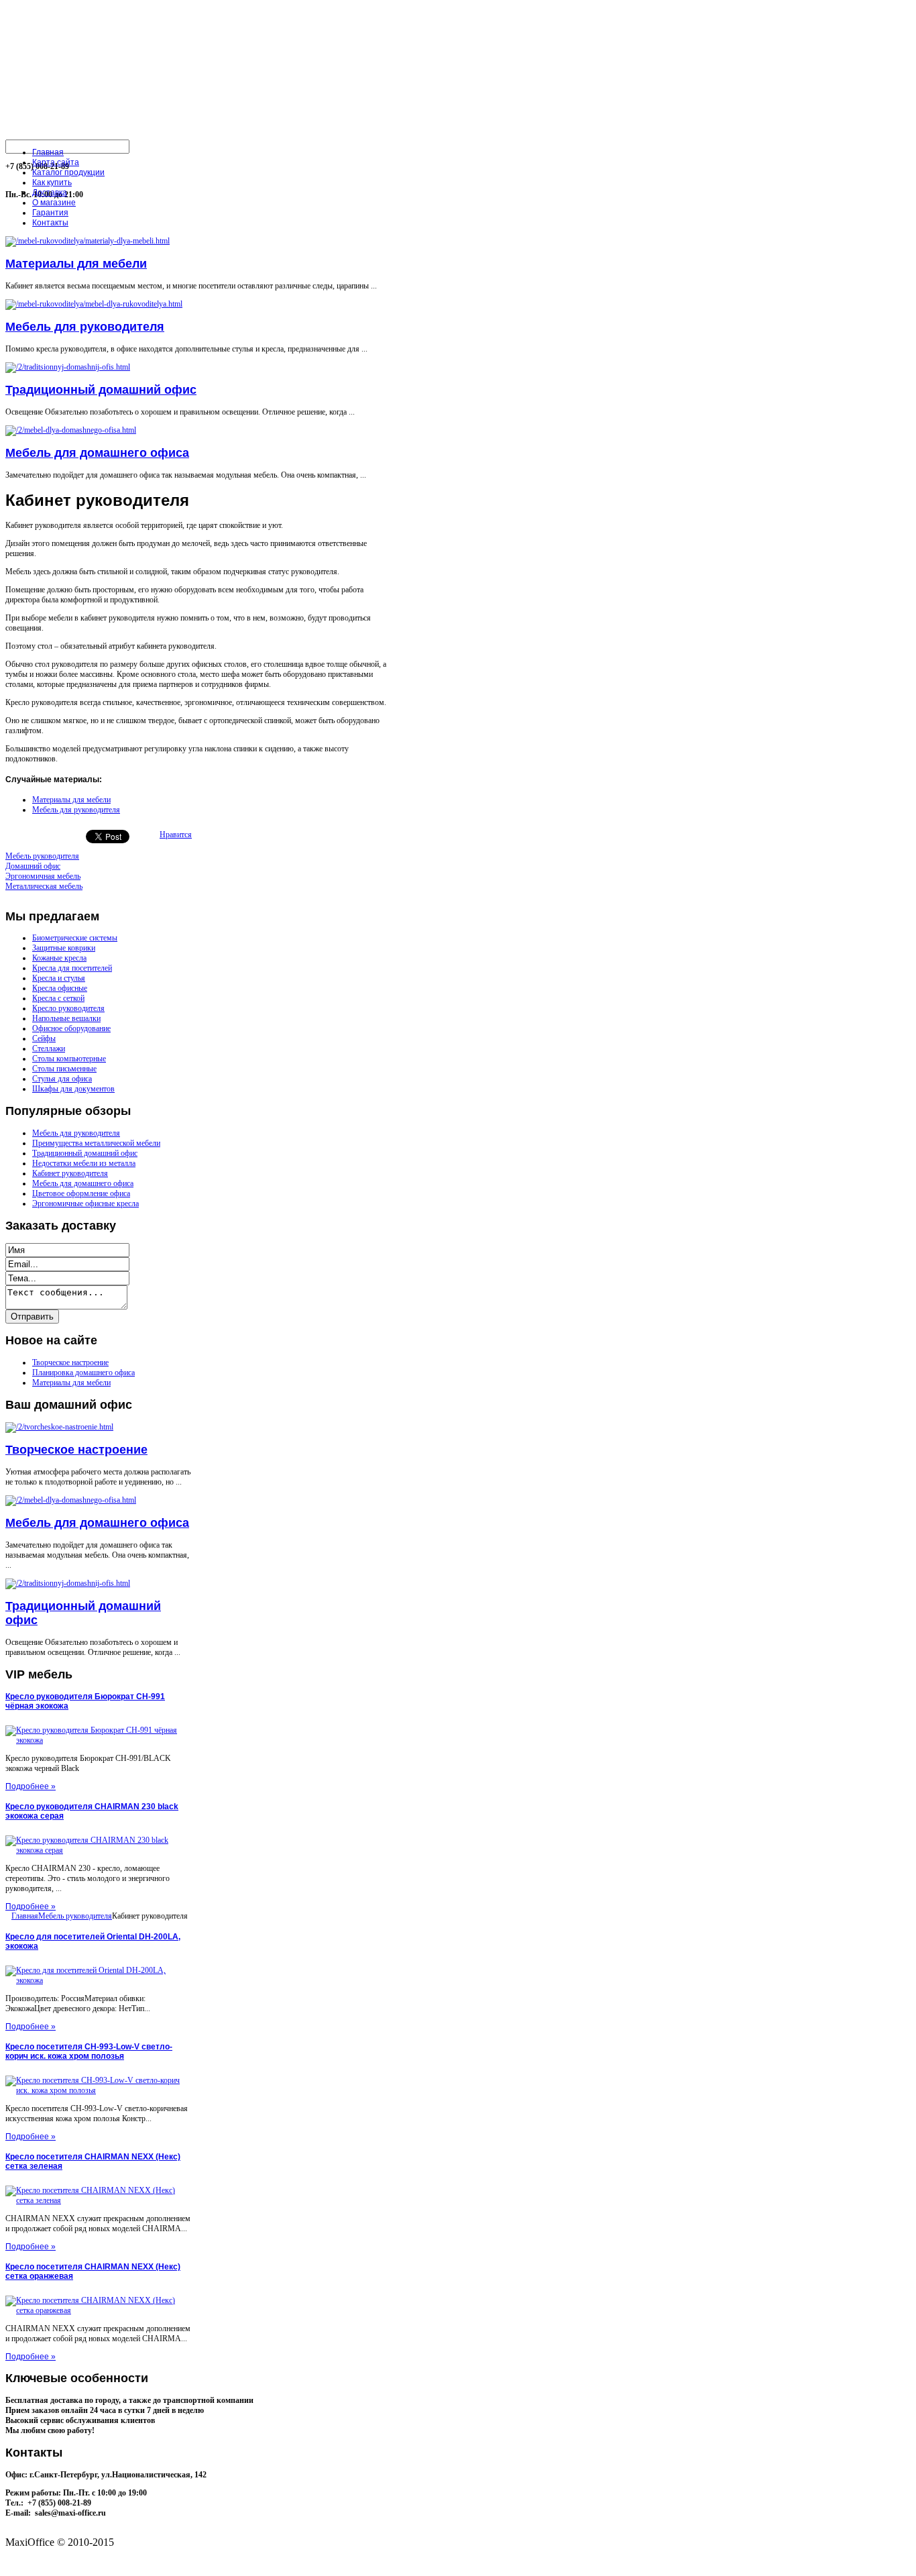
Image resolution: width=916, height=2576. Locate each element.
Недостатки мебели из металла (84, 1163)
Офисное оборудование (71, 1028)
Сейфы (44, 1038)
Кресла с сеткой (58, 998)
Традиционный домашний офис (101, 390)
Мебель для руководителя (85, 327)
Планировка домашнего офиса (83, 1373)
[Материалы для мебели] (88, 241)
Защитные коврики (64, 948)
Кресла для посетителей (72, 968)
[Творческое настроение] (59, 1427)
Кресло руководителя (68, 1008)
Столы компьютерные (69, 1059)
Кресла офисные (60, 988)
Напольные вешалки (66, 1018)
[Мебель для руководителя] (94, 304)
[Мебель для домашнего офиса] (71, 430)
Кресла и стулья (59, 978)
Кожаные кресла (59, 958)
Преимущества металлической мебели (96, 1143)
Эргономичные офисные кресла (85, 1203)
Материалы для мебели (76, 264)
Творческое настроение (70, 1362)
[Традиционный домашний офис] (68, 367)
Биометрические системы (75, 938)
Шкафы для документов (73, 1089)
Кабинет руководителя (70, 1173)
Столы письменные (64, 1069)
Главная (25, 1916)
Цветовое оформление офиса (81, 1193)
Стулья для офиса (62, 1079)
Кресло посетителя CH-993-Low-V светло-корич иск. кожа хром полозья (89, 2051)
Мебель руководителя (75, 1916)
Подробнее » (31, 1786)
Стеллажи (49, 1049)
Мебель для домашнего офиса (97, 453)
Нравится (176, 835)
